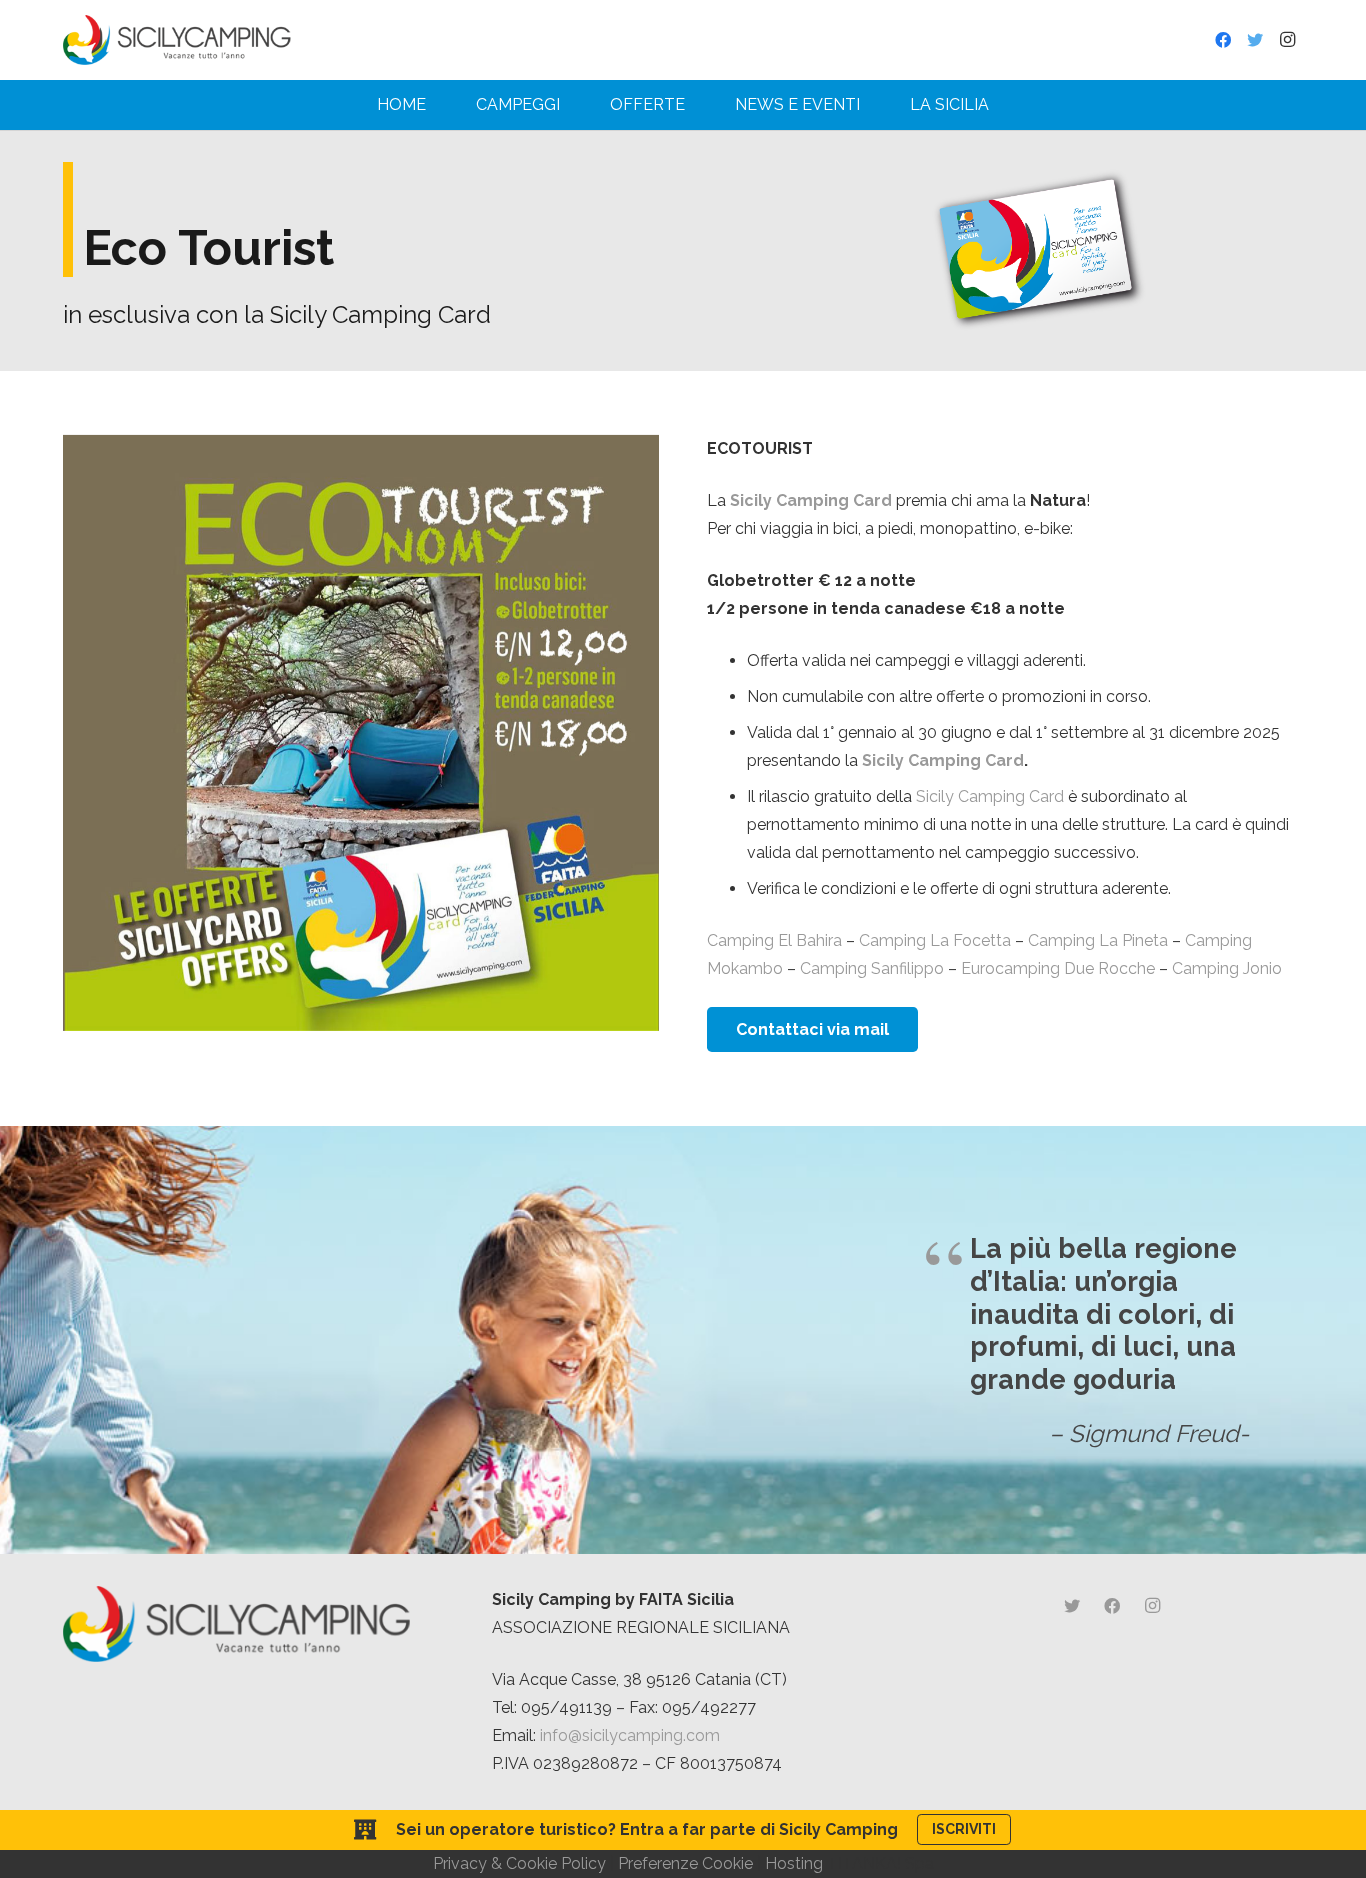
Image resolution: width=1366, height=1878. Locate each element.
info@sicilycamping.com (630, 1735)
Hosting (794, 1863)
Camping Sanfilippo (872, 968)
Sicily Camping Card (943, 760)
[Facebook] (1223, 40)
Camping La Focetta (935, 940)
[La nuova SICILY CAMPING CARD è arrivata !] (1036, 250)
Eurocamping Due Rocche (1058, 968)
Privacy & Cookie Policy (519, 1863)
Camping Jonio (1227, 968)
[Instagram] (1287, 40)
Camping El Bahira (774, 940)
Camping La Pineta (1098, 940)
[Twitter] (1255, 40)
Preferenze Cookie (685, 1863)
